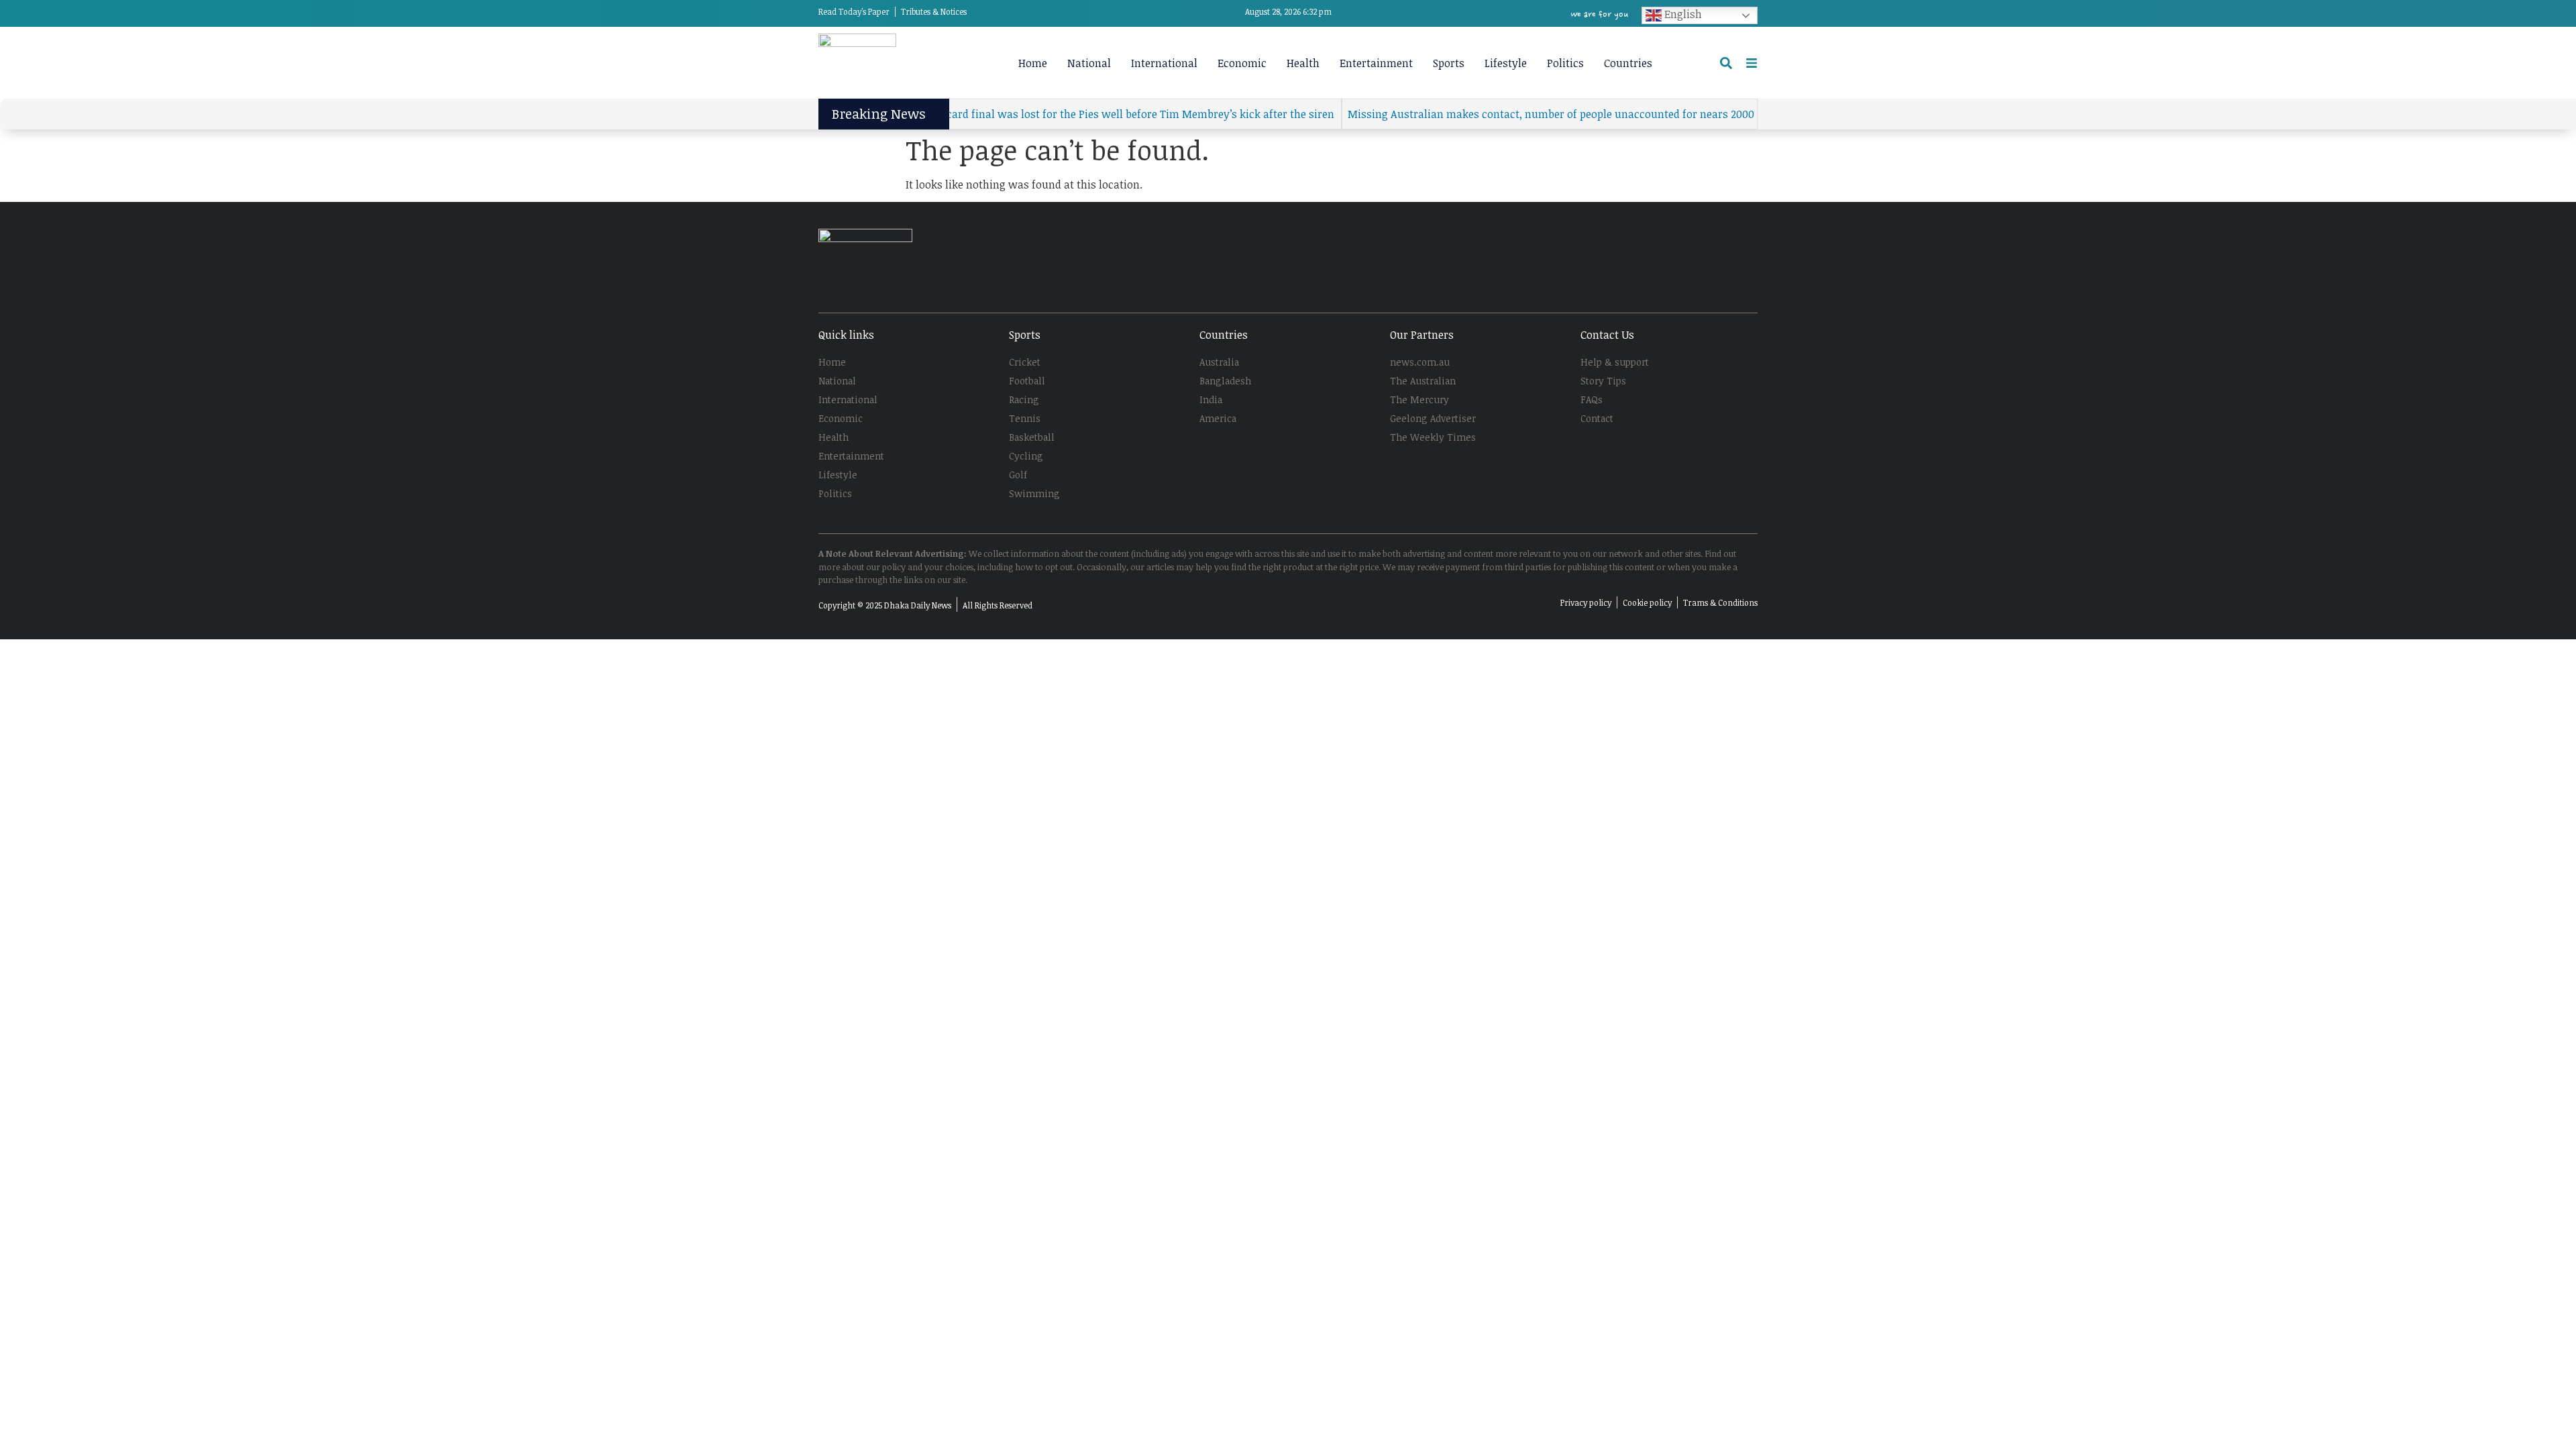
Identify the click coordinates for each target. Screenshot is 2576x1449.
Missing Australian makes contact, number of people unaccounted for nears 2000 (1512, 114)
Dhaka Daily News (918, 605)
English (1682, 14)
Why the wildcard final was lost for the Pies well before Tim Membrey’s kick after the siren (1068, 114)
